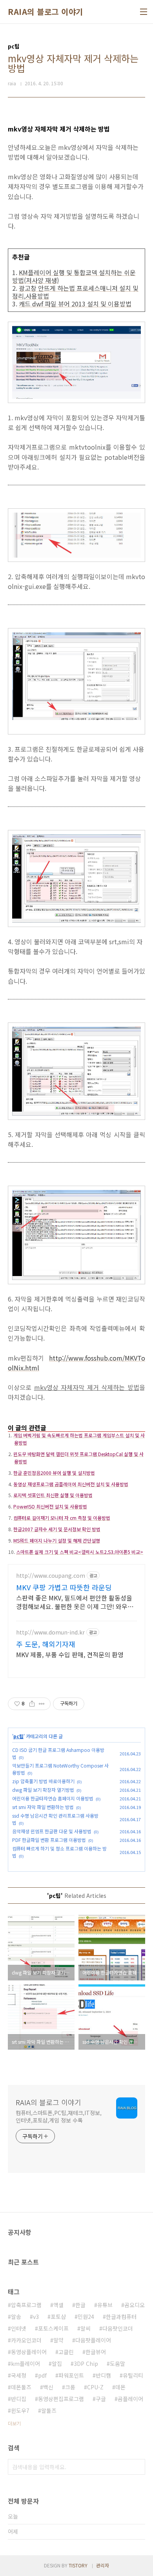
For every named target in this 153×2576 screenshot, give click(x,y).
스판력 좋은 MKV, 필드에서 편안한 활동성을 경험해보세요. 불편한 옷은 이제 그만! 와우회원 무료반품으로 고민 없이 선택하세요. (75, 1602)
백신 (48, 2387)
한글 (80, 2305)
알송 (16, 2317)
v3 (36, 2317)
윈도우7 (20, 2410)
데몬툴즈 (21, 2387)
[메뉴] (144, 12)
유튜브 (105, 2305)
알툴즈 (49, 2410)
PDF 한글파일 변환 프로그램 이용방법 (49, 1840)
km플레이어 (25, 2364)
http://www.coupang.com (51, 1576)
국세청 (19, 2375)
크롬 (70, 2387)
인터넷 (19, 2328)
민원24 (86, 2317)
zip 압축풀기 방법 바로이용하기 (43, 1781)
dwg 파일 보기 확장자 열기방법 (43, 1790)
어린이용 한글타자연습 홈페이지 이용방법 (53, 1798)
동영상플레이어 (29, 2352)
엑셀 (58, 2305)
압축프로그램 (26, 2305)
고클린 (66, 2352)
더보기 (14, 2423)
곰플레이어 (130, 2399)
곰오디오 (135, 2305)
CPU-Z (95, 2387)
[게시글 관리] (42, 1704)
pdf (42, 2375)
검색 (137, 2467)
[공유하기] (32, 1704)
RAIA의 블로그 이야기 (46, 12)
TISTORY (78, 2565)
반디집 (19, 2399)
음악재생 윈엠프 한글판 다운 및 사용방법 (52, 1831)
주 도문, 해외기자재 (46, 1644)
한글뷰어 (96, 2352)
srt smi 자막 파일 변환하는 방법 (43, 1807)
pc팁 (18, 1736)
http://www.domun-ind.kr (50, 1632)
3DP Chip (86, 2364)
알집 (57, 2364)
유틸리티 (133, 2375)
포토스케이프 (53, 2328)
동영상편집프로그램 (61, 2399)
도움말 (117, 2364)
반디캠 (103, 2375)
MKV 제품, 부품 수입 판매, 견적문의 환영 (70, 1654)
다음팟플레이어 (93, 2340)
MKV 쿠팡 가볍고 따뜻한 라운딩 (64, 1587)
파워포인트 (71, 2375)
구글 (101, 2399)
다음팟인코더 (118, 2328)
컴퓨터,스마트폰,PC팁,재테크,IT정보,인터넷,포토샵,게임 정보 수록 (59, 2116)
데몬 (120, 2387)
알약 (58, 2340)
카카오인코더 (26, 2340)
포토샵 (58, 2317)
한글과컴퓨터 (121, 2317)
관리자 (103, 2565)
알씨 (86, 2328)
